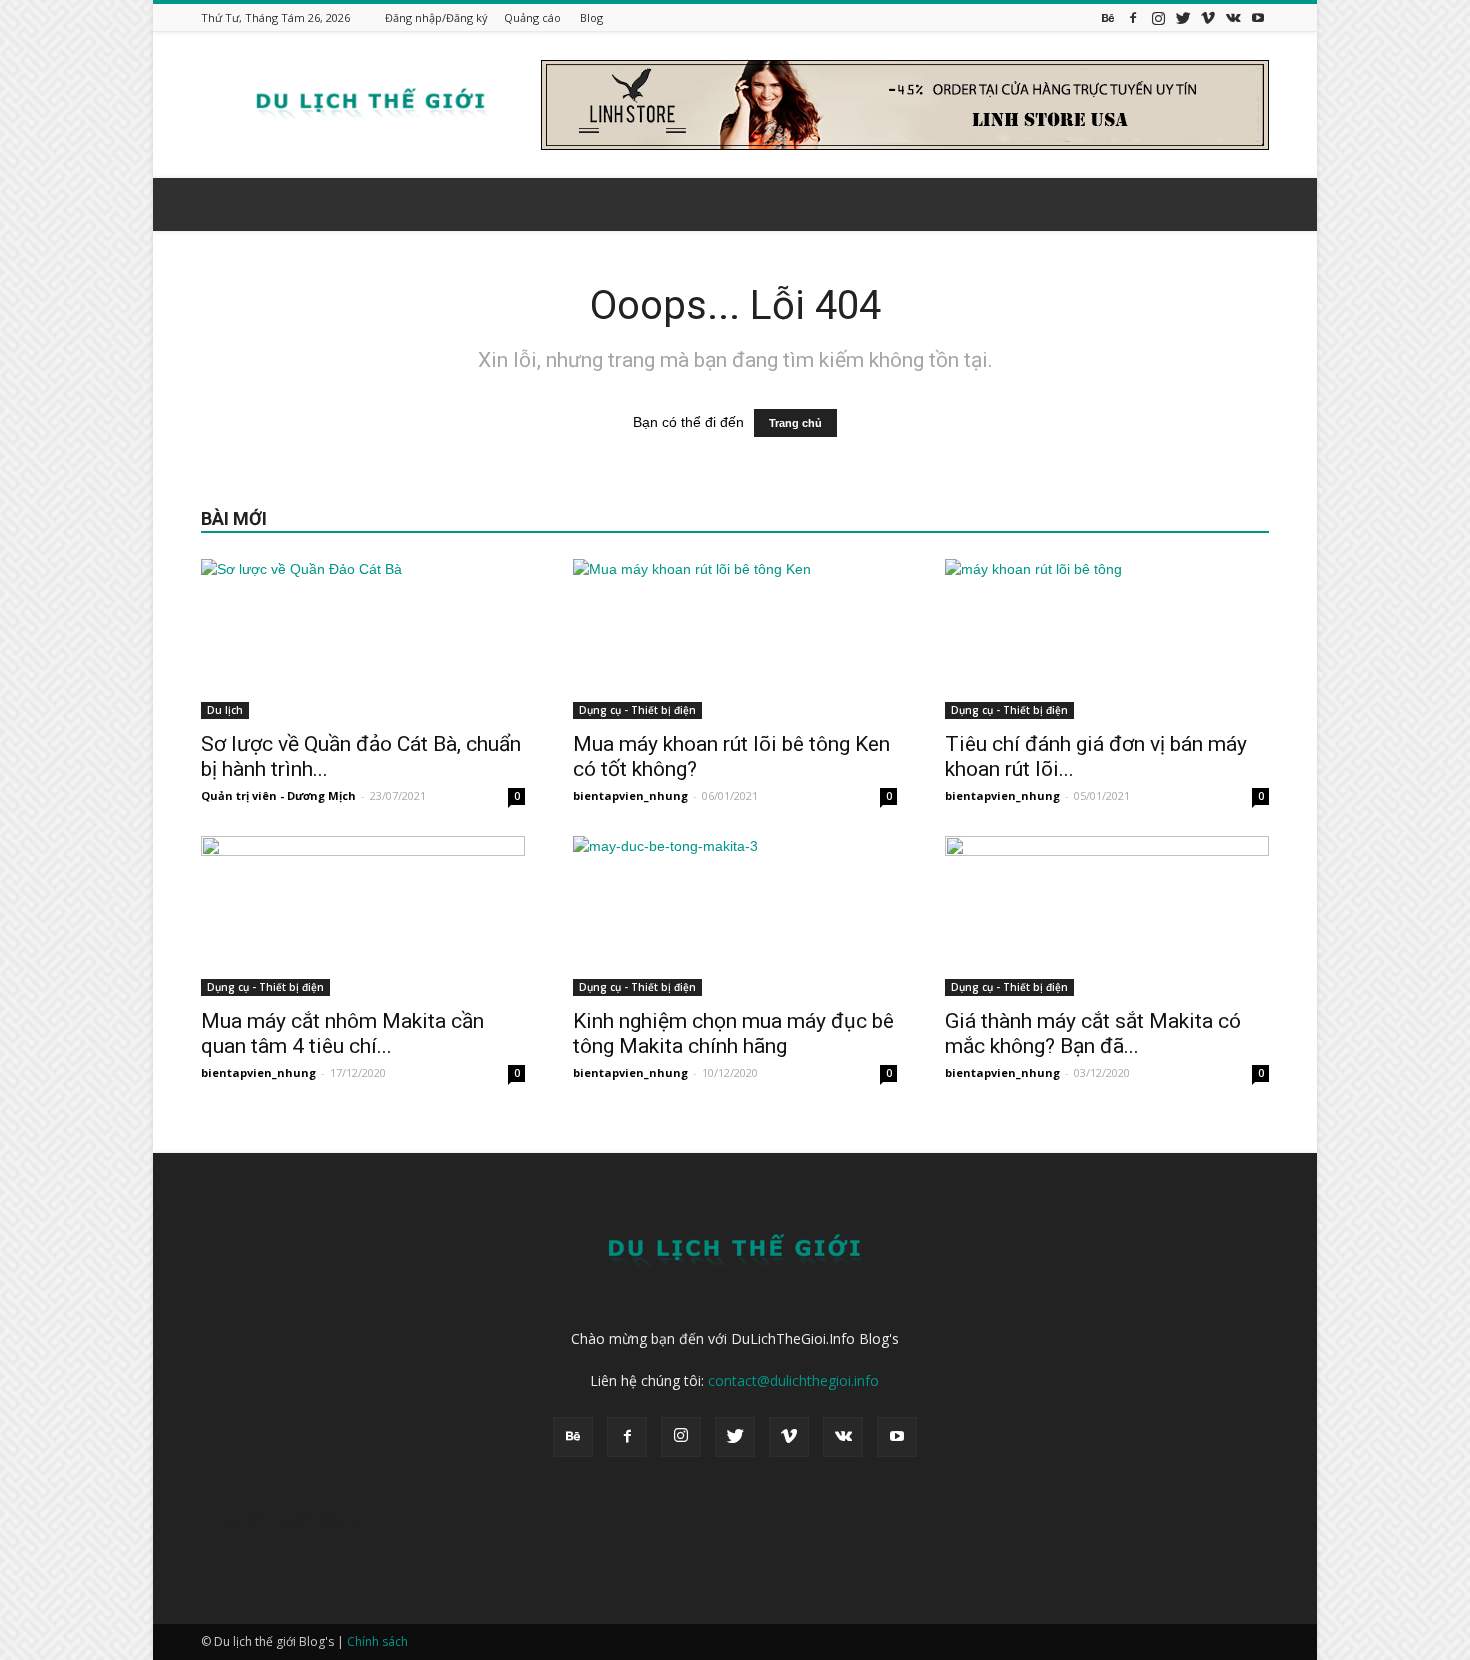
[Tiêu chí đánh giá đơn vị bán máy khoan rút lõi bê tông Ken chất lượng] (1107, 639)
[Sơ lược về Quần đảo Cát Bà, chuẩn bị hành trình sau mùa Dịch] (363, 639)
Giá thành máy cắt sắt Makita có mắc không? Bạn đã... (1093, 1033)
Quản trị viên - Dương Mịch (278, 795)
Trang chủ (795, 423)
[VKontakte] (1233, 17)
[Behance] (1108, 17)
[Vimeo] (1208, 17)
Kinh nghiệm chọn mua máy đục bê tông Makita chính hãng (733, 1033)
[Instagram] (1158, 17)
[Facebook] (1133, 17)
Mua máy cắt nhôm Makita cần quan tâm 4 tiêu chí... (342, 1033)
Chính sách (377, 1641)
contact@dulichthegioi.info (793, 1380)
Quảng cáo (532, 17)
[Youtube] (1258, 17)
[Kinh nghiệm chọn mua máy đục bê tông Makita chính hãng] (735, 916)
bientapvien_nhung (630, 795)
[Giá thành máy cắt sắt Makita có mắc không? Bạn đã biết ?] (1107, 916)
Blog (591, 17)
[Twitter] (1183, 17)
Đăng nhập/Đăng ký (436, 17)
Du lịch (225, 710)
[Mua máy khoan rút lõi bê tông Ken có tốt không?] (735, 639)
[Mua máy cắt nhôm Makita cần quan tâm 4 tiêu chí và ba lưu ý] (363, 916)
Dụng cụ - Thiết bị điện (637, 710)
